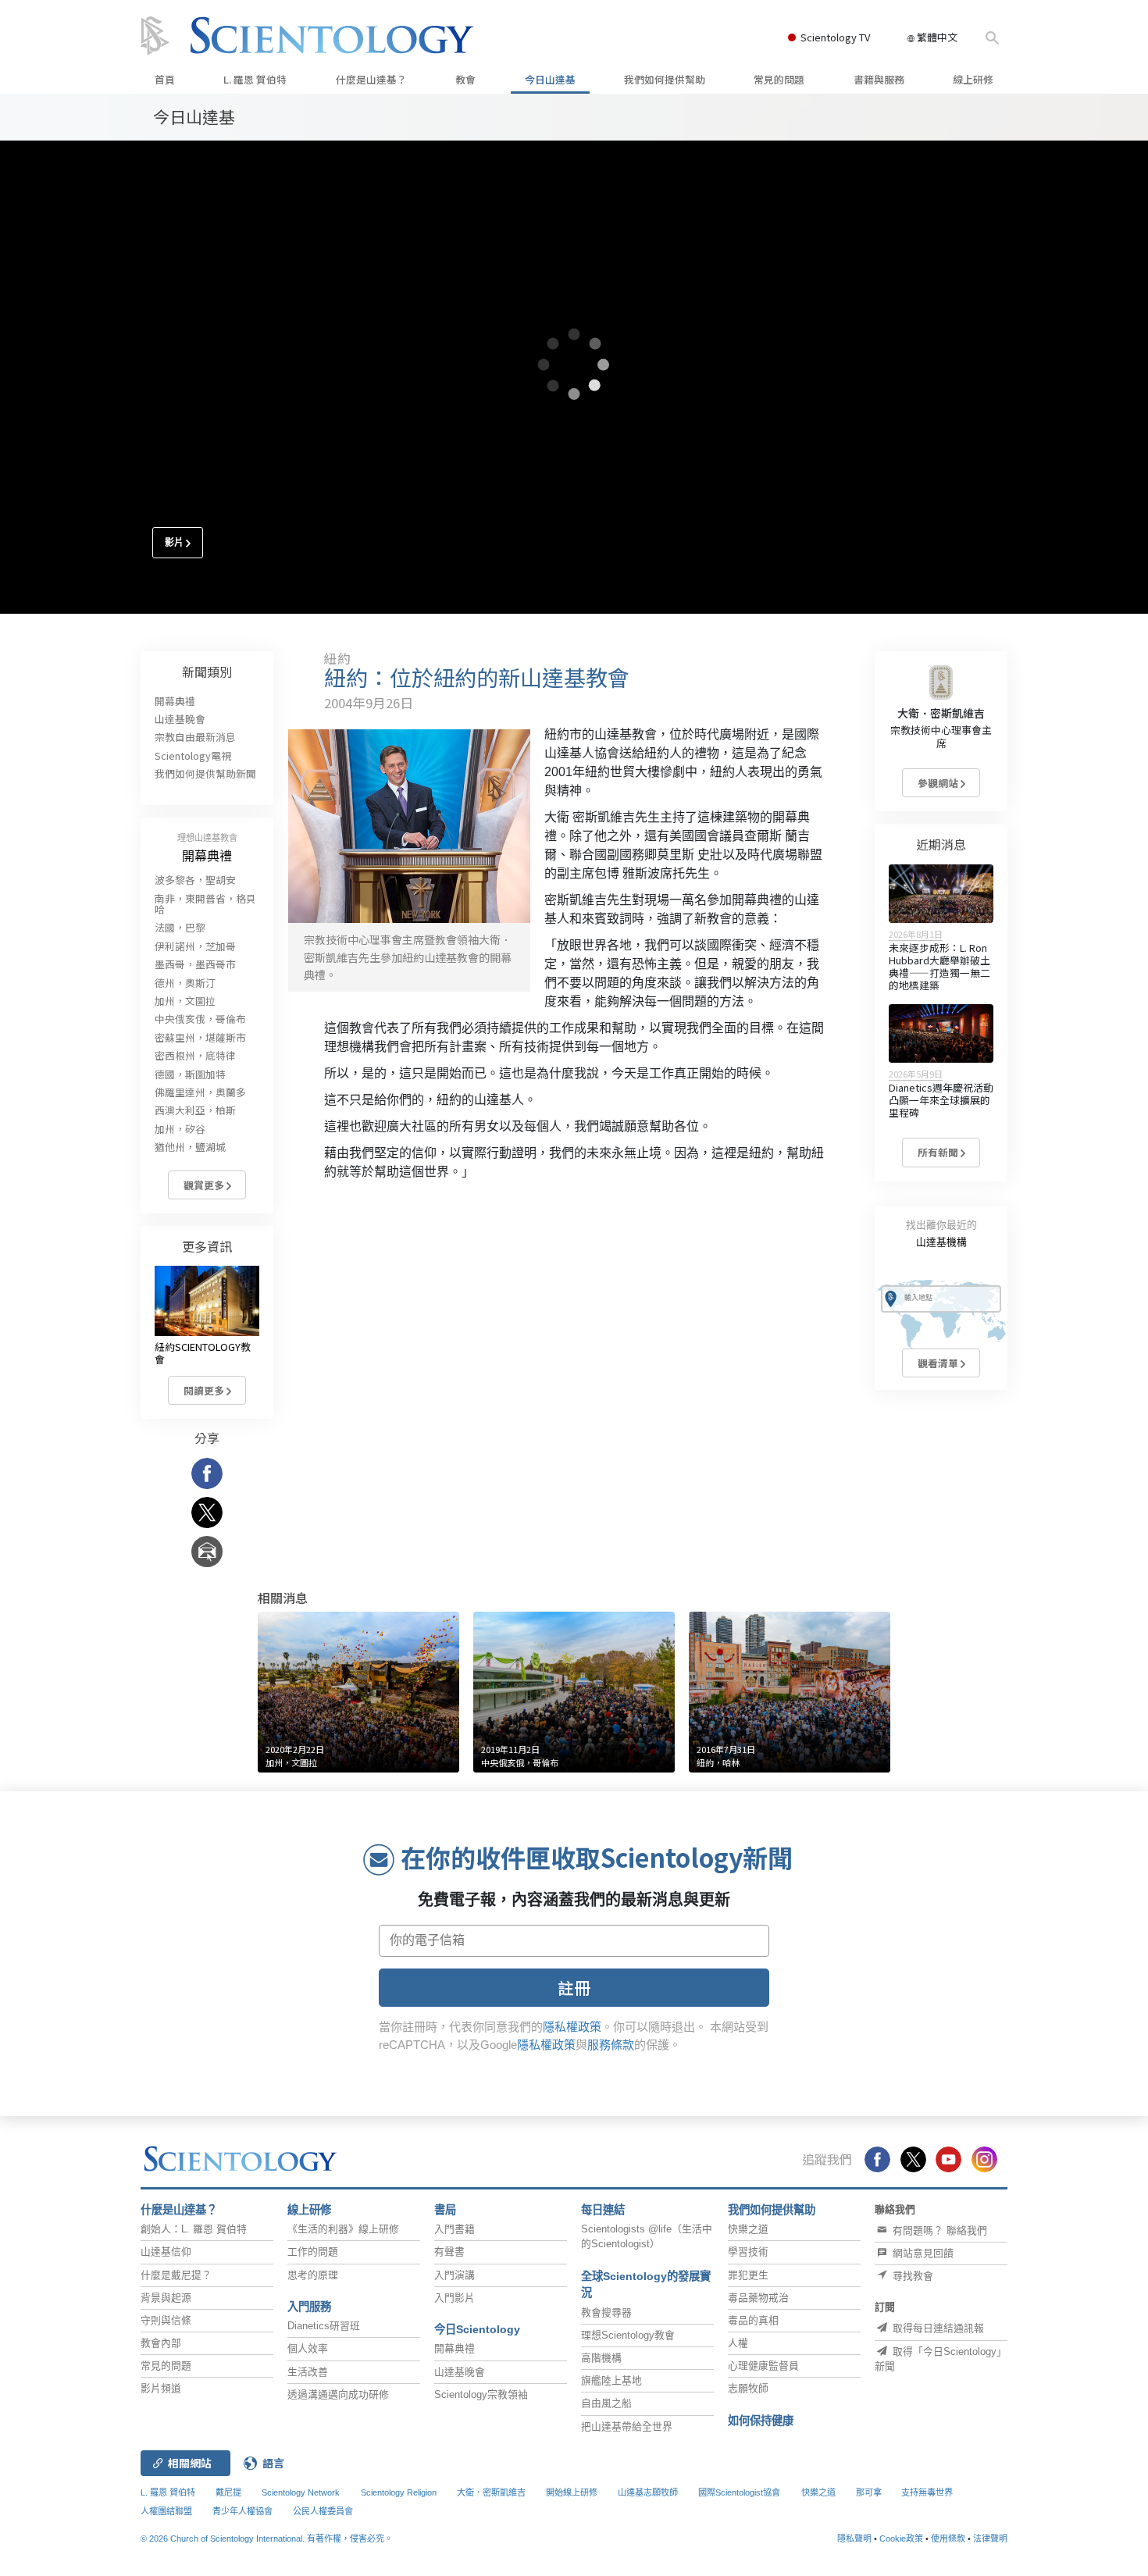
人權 (738, 2343)
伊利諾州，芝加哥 (195, 946)
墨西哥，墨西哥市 (195, 964)
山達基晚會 (180, 719)
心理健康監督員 (763, 2366)
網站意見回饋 (922, 2253)
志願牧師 (748, 2388)
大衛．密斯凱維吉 (941, 713)
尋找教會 (911, 2276)
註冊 (574, 1987)
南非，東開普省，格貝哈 (205, 904)
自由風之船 (606, 2403)
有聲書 (449, 2252)
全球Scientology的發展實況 (646, 2285)
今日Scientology (477, 2329)
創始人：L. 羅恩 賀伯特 (194, 2229)
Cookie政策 (901, 2539)
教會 (465, 79)
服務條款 (611, 2045)
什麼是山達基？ (371, 79)
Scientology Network (301, 2492)
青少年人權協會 (242, 2511)
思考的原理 (313, 2275)
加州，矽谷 (180, 1129)
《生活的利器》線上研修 (343, 2229)
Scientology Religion (399, 2492)
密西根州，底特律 (195, 1055)
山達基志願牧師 (648, 2492)
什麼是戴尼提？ (176, 2275)
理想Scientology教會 (628, 2335)
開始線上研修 (572, 2492)
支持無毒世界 (927, 2492)
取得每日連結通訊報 (937, 2328)
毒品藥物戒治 (758, 2298)
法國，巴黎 (180, 927)
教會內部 (161, 2343)
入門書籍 (455, 2229)
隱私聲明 (854, 2539)
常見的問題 (779, 79)
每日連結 (603, 2210)
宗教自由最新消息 (195, 737)
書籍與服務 (879, 79)
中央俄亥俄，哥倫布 (200, 1019)
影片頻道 (161, 2388)
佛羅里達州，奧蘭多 (200, 1092)
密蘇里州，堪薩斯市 (200, 1037)
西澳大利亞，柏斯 (195, 1110)
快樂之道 (748, 2229)
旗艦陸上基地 (611, 2380)
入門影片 (455, 2298)
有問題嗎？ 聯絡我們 (938, 2230)
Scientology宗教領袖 (481, 2394)
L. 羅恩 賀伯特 (255, 79)
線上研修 (973, 79)
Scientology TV (835, 37)
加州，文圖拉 (185, 1001)
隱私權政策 (572, 2027)
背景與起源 (166, 2298)
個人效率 (308, 2348)
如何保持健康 (761, 2421)
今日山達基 (550, 79)
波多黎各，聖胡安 (195, 880)
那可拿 (870, 2492)
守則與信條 (166, 2320)
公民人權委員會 (323, 2511)
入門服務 (309, 2307)
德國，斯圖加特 (190, 1074)
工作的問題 (313, 2252)
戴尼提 (228, 2492)
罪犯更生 (748, 2275)
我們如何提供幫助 (665, 79)
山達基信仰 (166, 2252)
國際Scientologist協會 (739, 2492)
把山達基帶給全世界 (627, 2426)
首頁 (165, 79)
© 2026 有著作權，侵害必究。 (267, 2539)
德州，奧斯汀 (185, 983)
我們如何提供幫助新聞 (205, 773)
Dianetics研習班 (324, 2326)
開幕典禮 (175, 701)
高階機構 (601, 2358)
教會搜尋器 (606, 2312)
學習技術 (748, 2252)
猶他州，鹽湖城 (190, 1147)
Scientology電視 (193, 755)
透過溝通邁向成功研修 (338, 2394)
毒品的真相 (753, 2320)
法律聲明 (990, 2539)
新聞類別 (207, 672)
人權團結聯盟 (166, 2511)
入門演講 (455, 2275)
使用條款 (948, 2539)
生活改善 (308, 2372)
